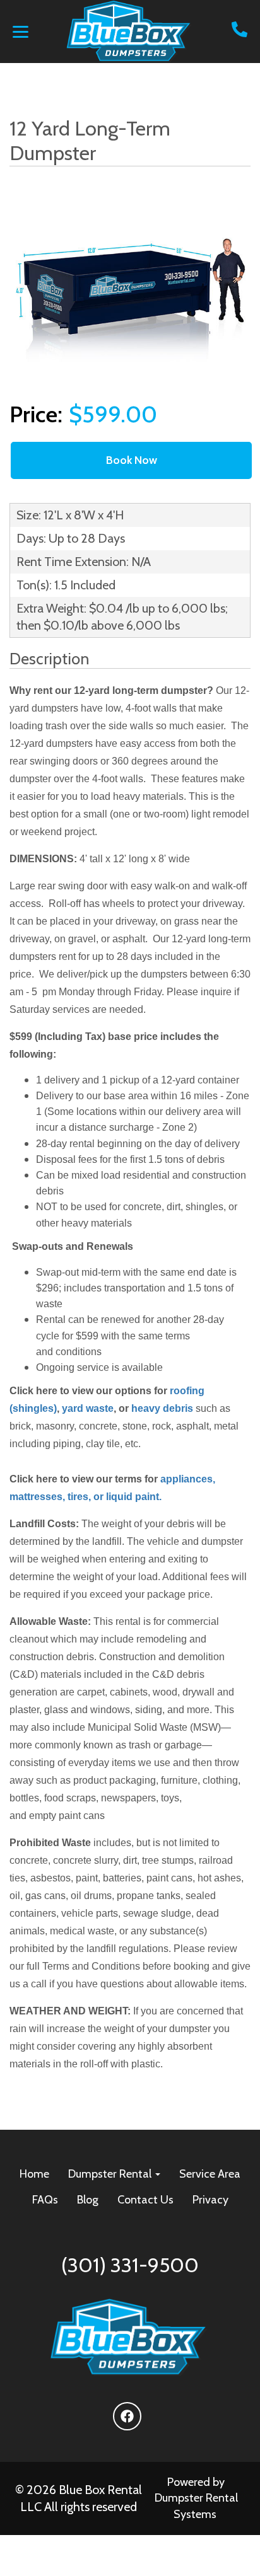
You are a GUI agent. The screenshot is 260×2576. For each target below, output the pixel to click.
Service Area (210, 2174)
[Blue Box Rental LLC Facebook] (127, 2416)
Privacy (210, 2200)
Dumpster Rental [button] (111, 2174)
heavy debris (162, 1408)
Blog (88, 2200)
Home (34, 2174)
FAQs (45, 2200)
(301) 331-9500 (130, 2265)
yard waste (88, 1408)
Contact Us (145, 2200)
